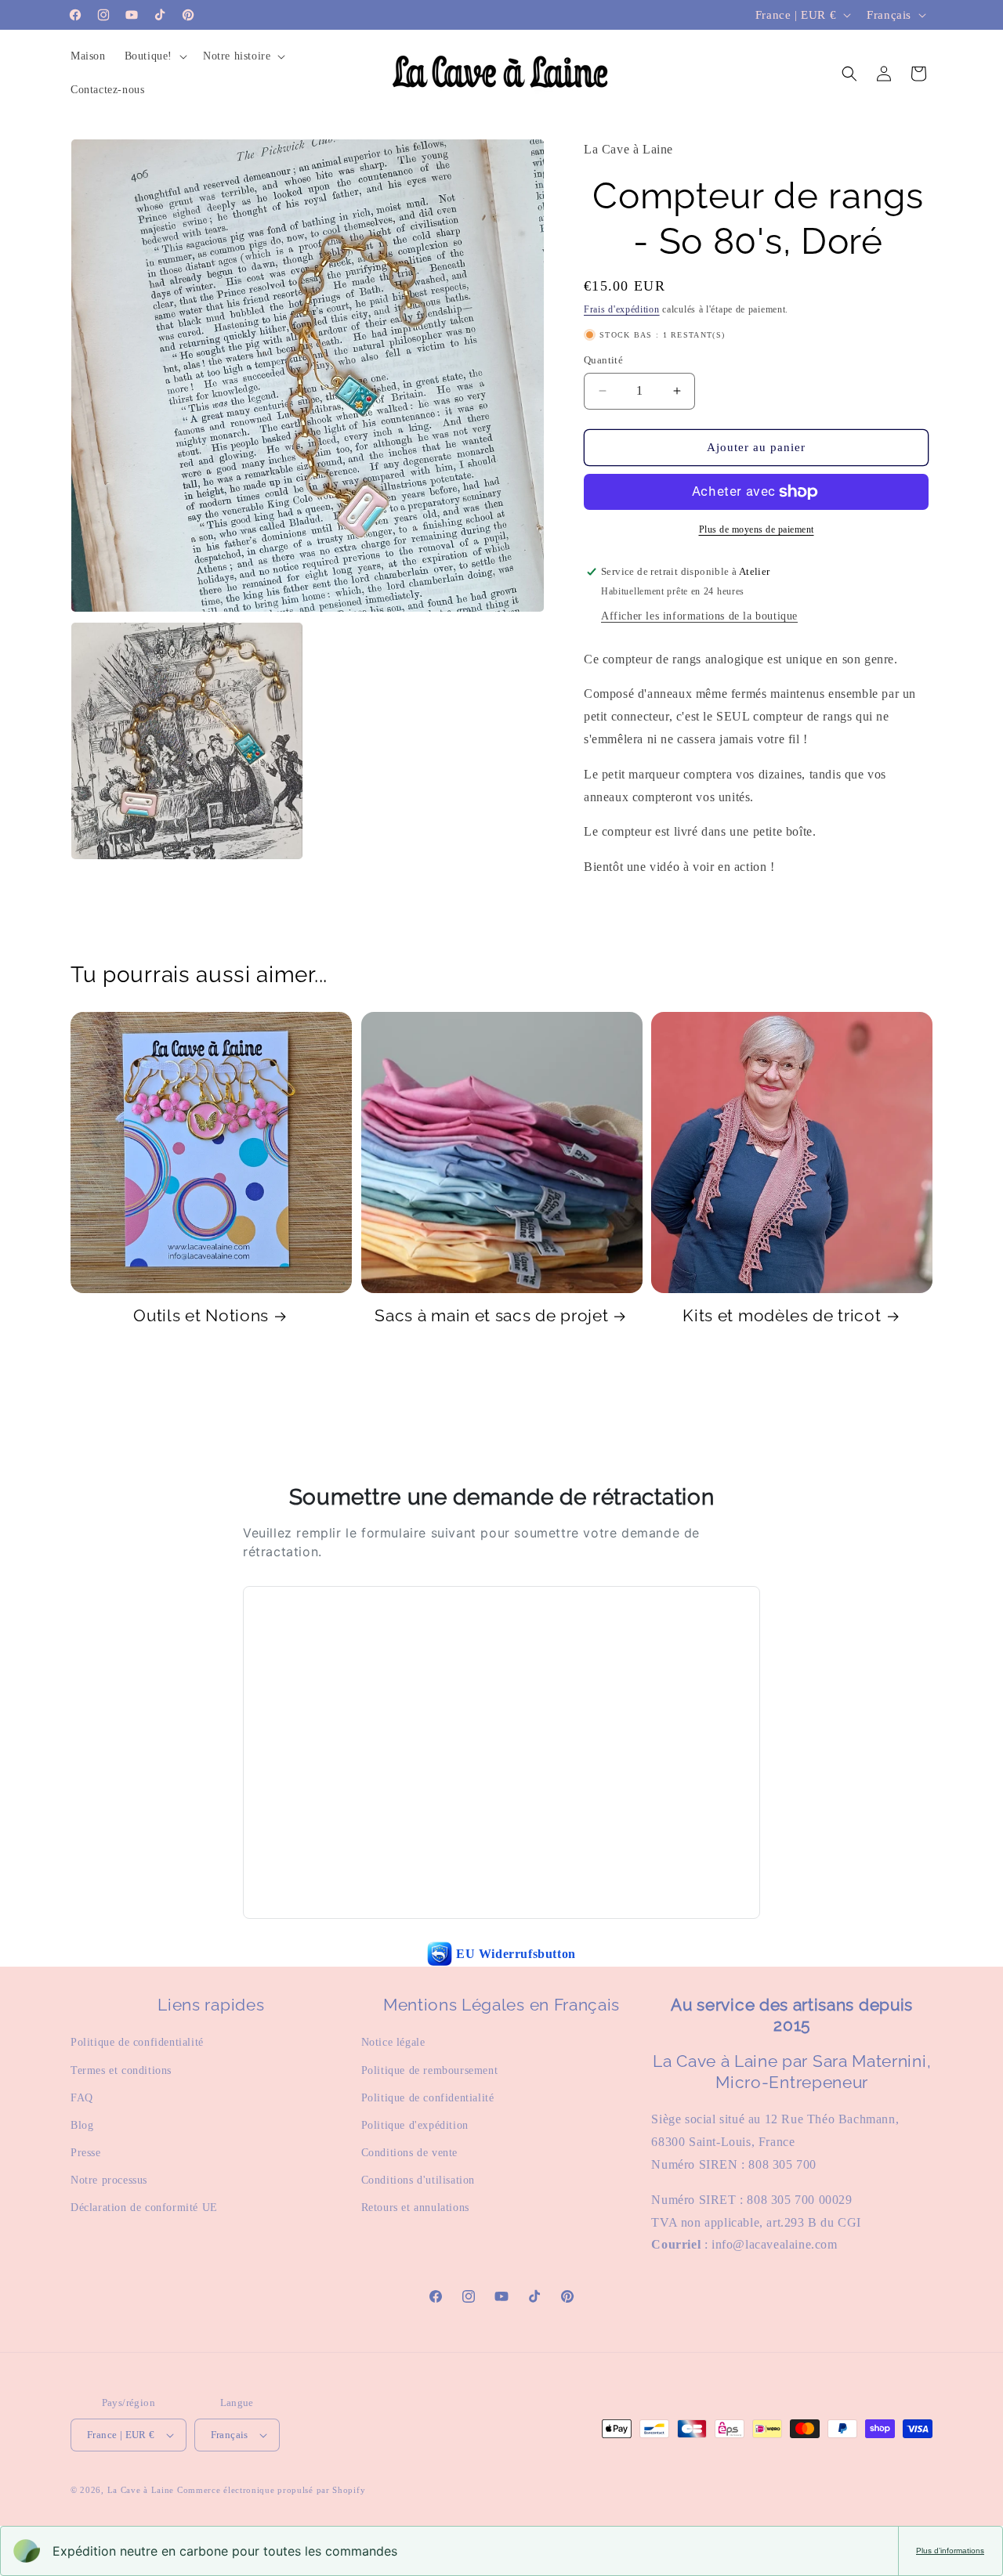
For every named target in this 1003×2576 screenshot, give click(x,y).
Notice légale (393, 2042)
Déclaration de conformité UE (144, 2207)
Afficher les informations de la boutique (699, 616)
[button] (154, 56)
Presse (86, 2153)
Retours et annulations (415, 2207)
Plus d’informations (950, 2551)
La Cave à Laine (141, 2490)
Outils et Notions (201, 1316)
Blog (82, 2125)
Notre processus (109, 2180)
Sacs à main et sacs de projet (491, 1316)
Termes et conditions (121, 2070)
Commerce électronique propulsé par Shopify (271, 2490)
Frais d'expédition (622, 309)
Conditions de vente (409, 2153)
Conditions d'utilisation (418, 2180)
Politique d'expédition (415, 2125)
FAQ (82, 2098)
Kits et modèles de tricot (782, 1316)
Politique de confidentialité (137, 2042)
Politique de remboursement (430, 2070)
